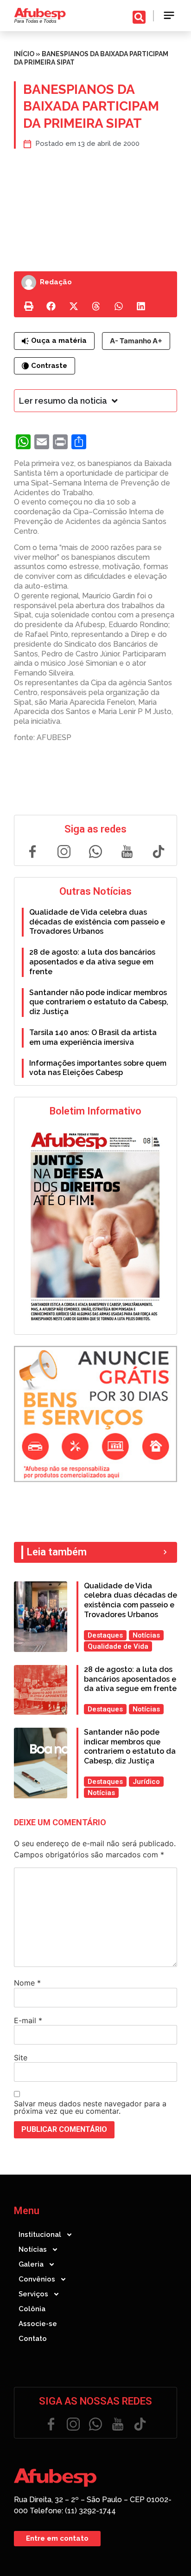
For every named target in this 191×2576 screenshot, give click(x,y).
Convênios (37, 2279)
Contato (33, 2339)
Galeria (31, 2264)
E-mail (28, 2020)
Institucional (40, 2235)
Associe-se (38, 2324)
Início (24, 54)
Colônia (32, 2309)
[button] (169, 16)
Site (21, 2058)
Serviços (33, 2294)
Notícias (33, 2249)
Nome (27, 1983)
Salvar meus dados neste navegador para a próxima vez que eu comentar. (90, 2107)
